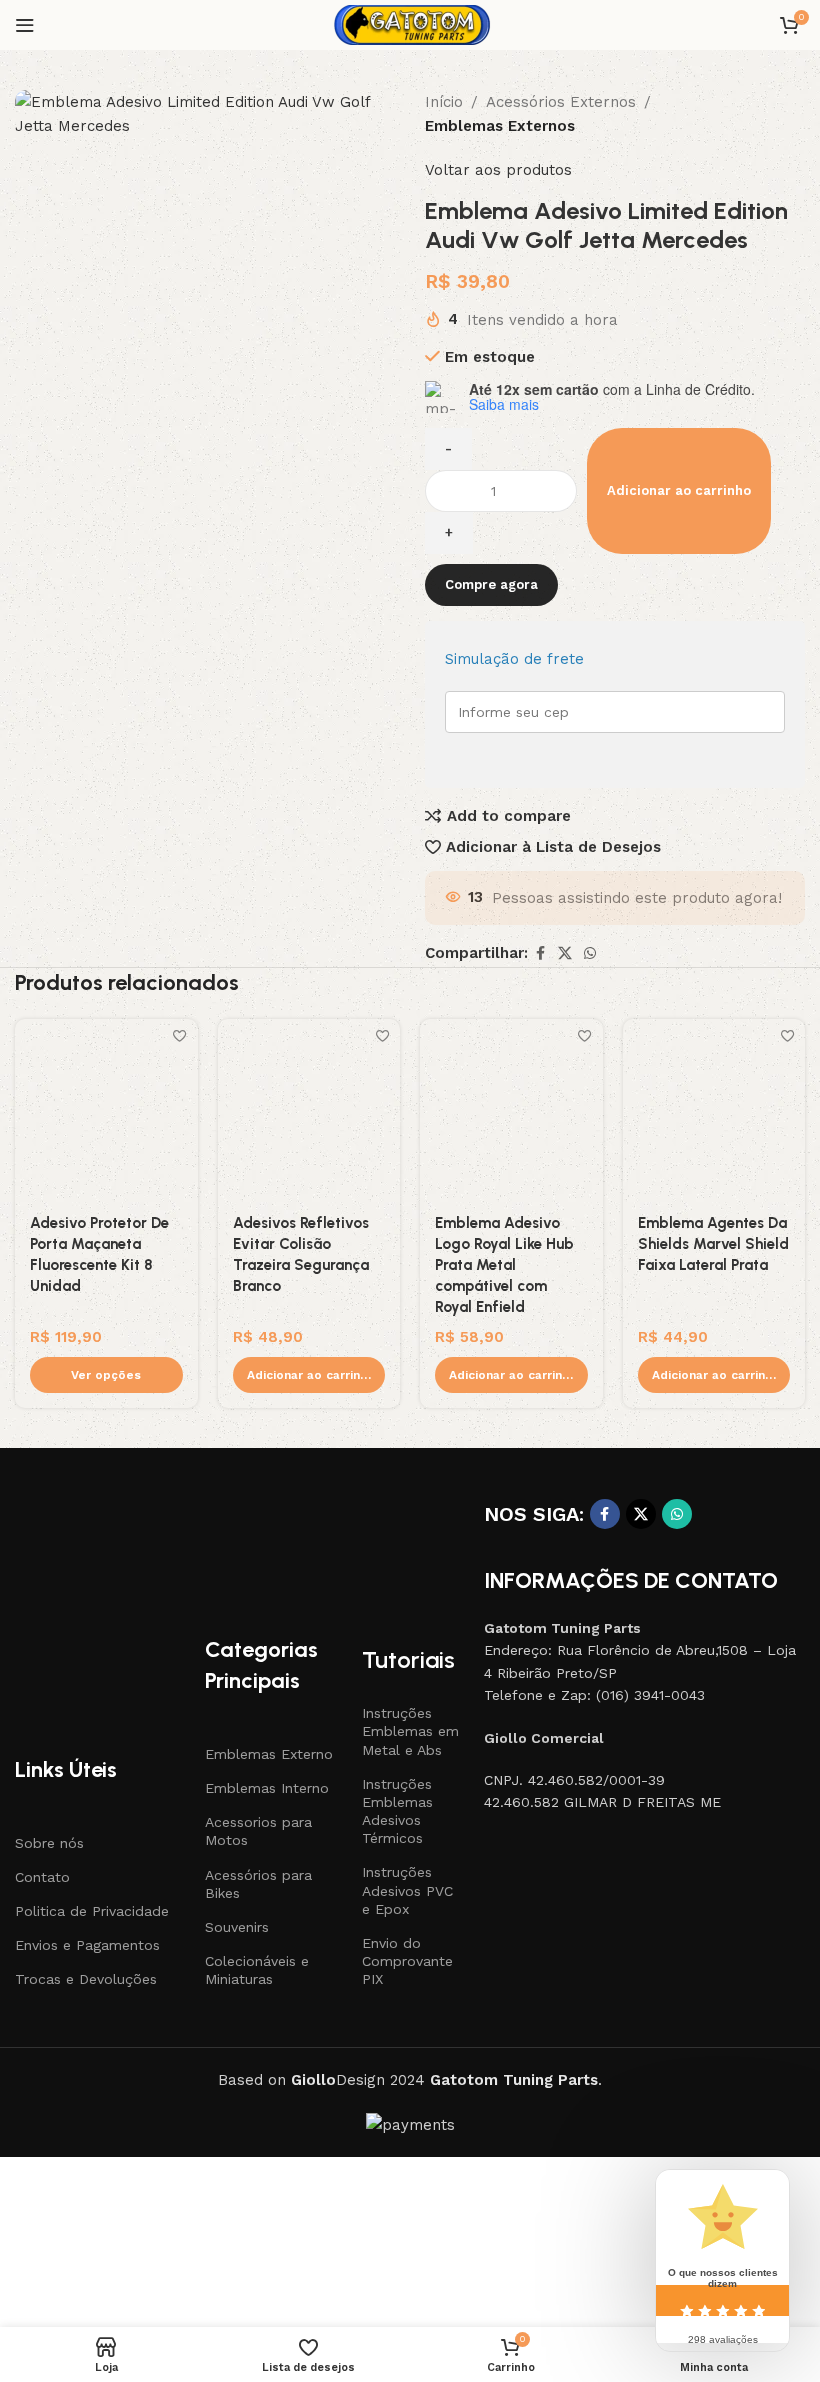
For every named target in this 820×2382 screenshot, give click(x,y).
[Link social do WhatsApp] (590, 953)
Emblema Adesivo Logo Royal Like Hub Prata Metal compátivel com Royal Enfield (504, 1265)
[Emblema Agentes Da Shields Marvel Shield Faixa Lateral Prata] (714, 1110)
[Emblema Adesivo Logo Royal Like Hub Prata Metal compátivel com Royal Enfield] (511, 1110)
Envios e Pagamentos (87, 1945)
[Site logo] (410, 24)
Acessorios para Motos (258, 1831)
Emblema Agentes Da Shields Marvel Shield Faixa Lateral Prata (713, 1244)
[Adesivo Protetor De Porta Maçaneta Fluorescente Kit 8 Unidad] (106, 1110)
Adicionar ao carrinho (679, 490)
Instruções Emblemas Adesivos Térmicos (397, 1811)
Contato (42, 1877)
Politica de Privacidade (92, 1911)
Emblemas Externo (269, 1754)
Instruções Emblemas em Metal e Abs (410, 1731)
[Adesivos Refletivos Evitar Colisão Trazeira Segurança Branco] (309, 1110)
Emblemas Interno (267, 1788)
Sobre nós (49, 1843)
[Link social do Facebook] (540, 953)
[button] (309, 1375)
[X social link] (565, 953)
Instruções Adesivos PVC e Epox (407, 1890)
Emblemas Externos (500, 126)
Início (444, 102)
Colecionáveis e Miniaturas (257, 1970)
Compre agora (491, 584)
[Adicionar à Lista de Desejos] (180, 1036)
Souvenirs (237, 1927)
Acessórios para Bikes (258, 1884)
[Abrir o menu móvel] (25, 25)
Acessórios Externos (561, 102)
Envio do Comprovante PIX (407, 1961)
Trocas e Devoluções (86, 1979)
